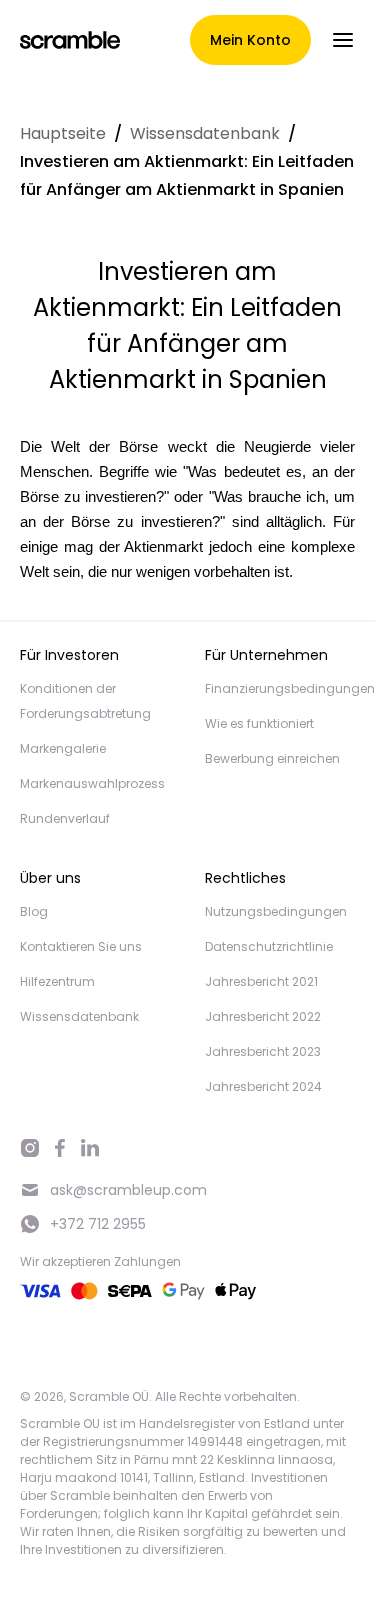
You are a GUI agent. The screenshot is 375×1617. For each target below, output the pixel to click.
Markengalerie (63, 748)
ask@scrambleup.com (128, 1190)
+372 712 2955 (98, 1224)
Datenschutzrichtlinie (269, 946)
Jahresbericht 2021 (261, 981)
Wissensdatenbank (205, 133)
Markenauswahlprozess (92, 783)
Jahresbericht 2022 (263, 1016)
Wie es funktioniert (259, 723)
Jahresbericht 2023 (263, 1051)
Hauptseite (63, 133)
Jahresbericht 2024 (263, 1086)
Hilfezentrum (57, 981)
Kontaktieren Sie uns (81, 946)
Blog (34, 911)
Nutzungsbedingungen (276, 911)
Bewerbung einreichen (272, 758)
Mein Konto (250, 40)
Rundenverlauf (65, 818)
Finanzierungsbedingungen (290, 688)
